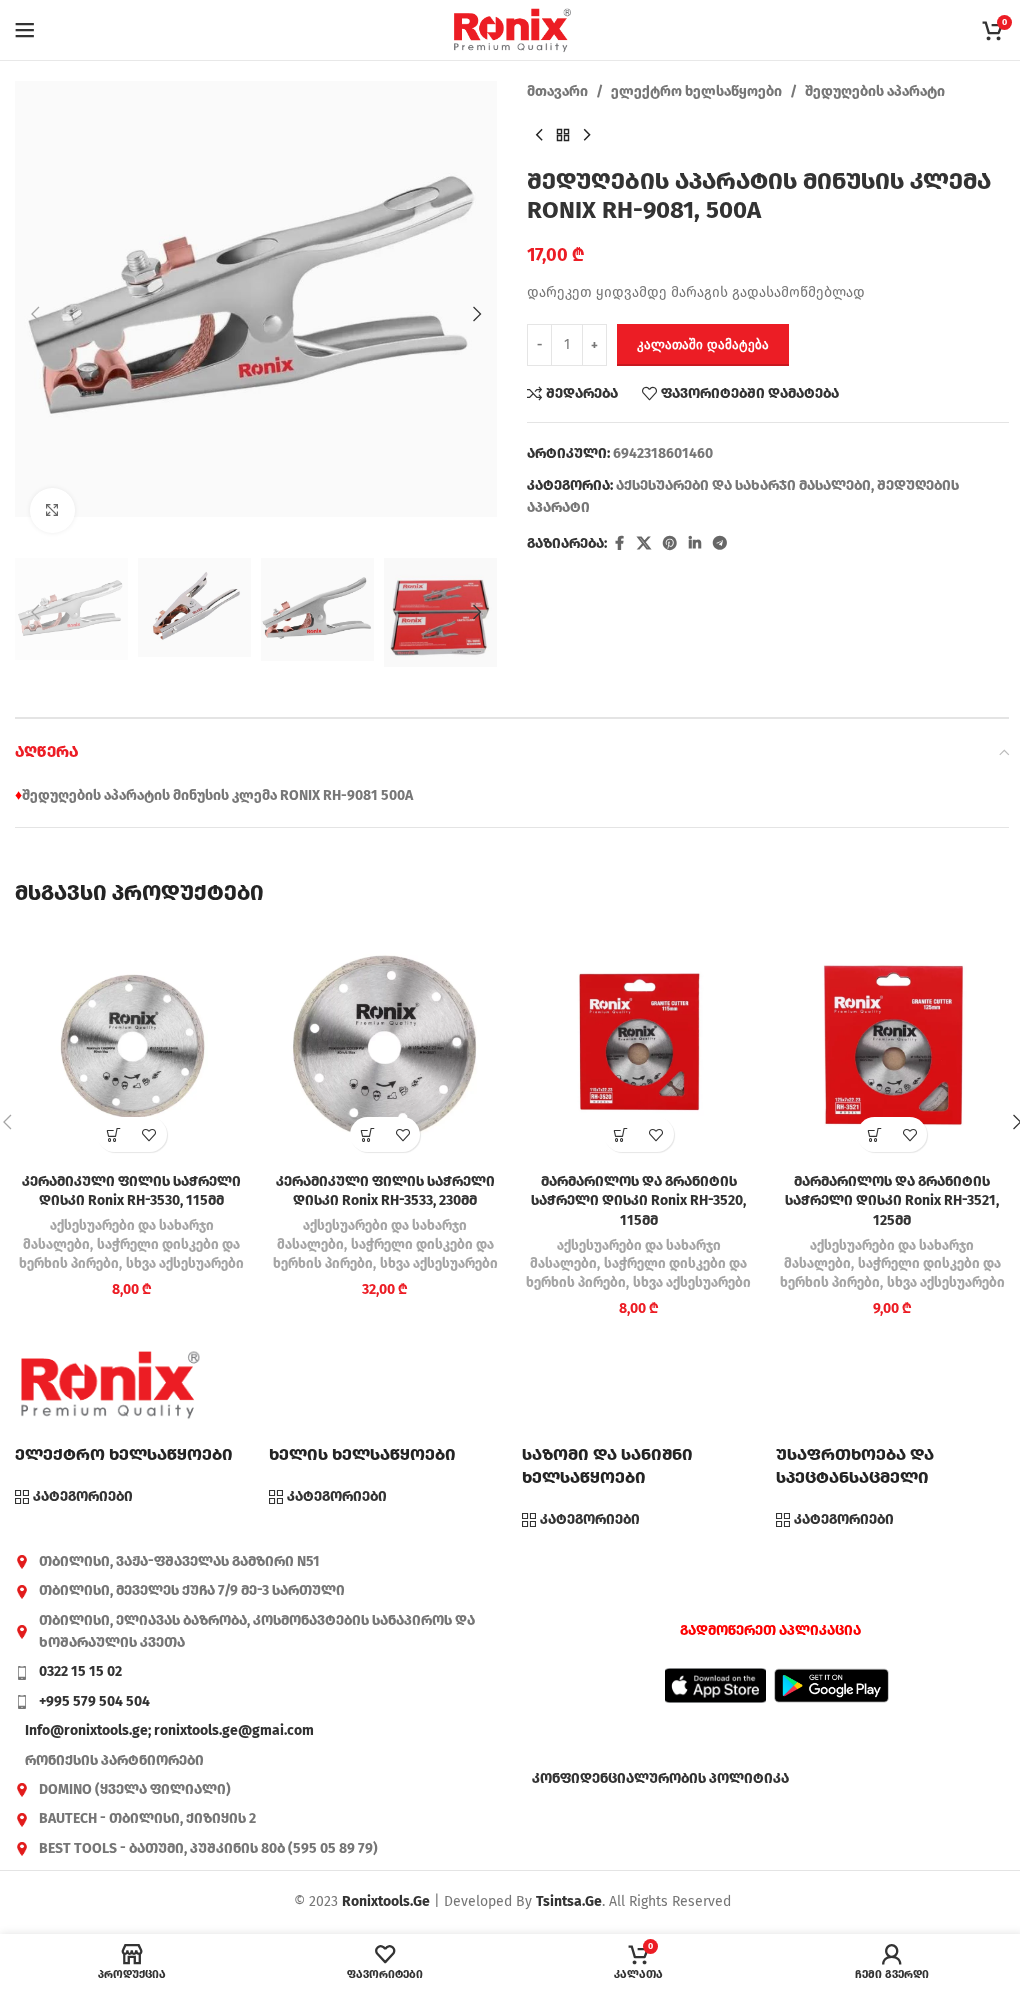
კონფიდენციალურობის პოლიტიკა (660, 1778)
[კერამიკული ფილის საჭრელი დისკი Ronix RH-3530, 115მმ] (132, 1046)
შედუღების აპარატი (875, 91)
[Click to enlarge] (52, 510)
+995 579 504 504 (94, 1701)
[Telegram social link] (720, 544)
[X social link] (644, 544)
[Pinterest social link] (670, 544)
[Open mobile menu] (25, 30)
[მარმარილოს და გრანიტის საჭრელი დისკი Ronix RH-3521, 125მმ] (893, 1046)
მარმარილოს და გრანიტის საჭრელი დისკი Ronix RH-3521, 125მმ (892, 1201)
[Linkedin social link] (695, 544)
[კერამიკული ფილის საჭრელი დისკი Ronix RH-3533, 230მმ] (386, 1046)
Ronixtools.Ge (386, 1901)
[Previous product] (539, 135)
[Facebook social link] (619, 544)
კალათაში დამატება (703, 344)
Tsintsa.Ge (569, 1901)
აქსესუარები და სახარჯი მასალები (743, 485)
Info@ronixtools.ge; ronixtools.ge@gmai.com (169, 1730)
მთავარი (557, 91)
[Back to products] (563, 135)
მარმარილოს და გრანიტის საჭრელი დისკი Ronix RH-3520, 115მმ (638, 1201)
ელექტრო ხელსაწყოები (696, 91)
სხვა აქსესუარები (185, 1264)
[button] (35, 314)
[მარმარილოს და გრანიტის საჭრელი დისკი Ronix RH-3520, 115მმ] (639, 1046)
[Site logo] (512, 29)
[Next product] (587, 135)
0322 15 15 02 (80, 1671)
